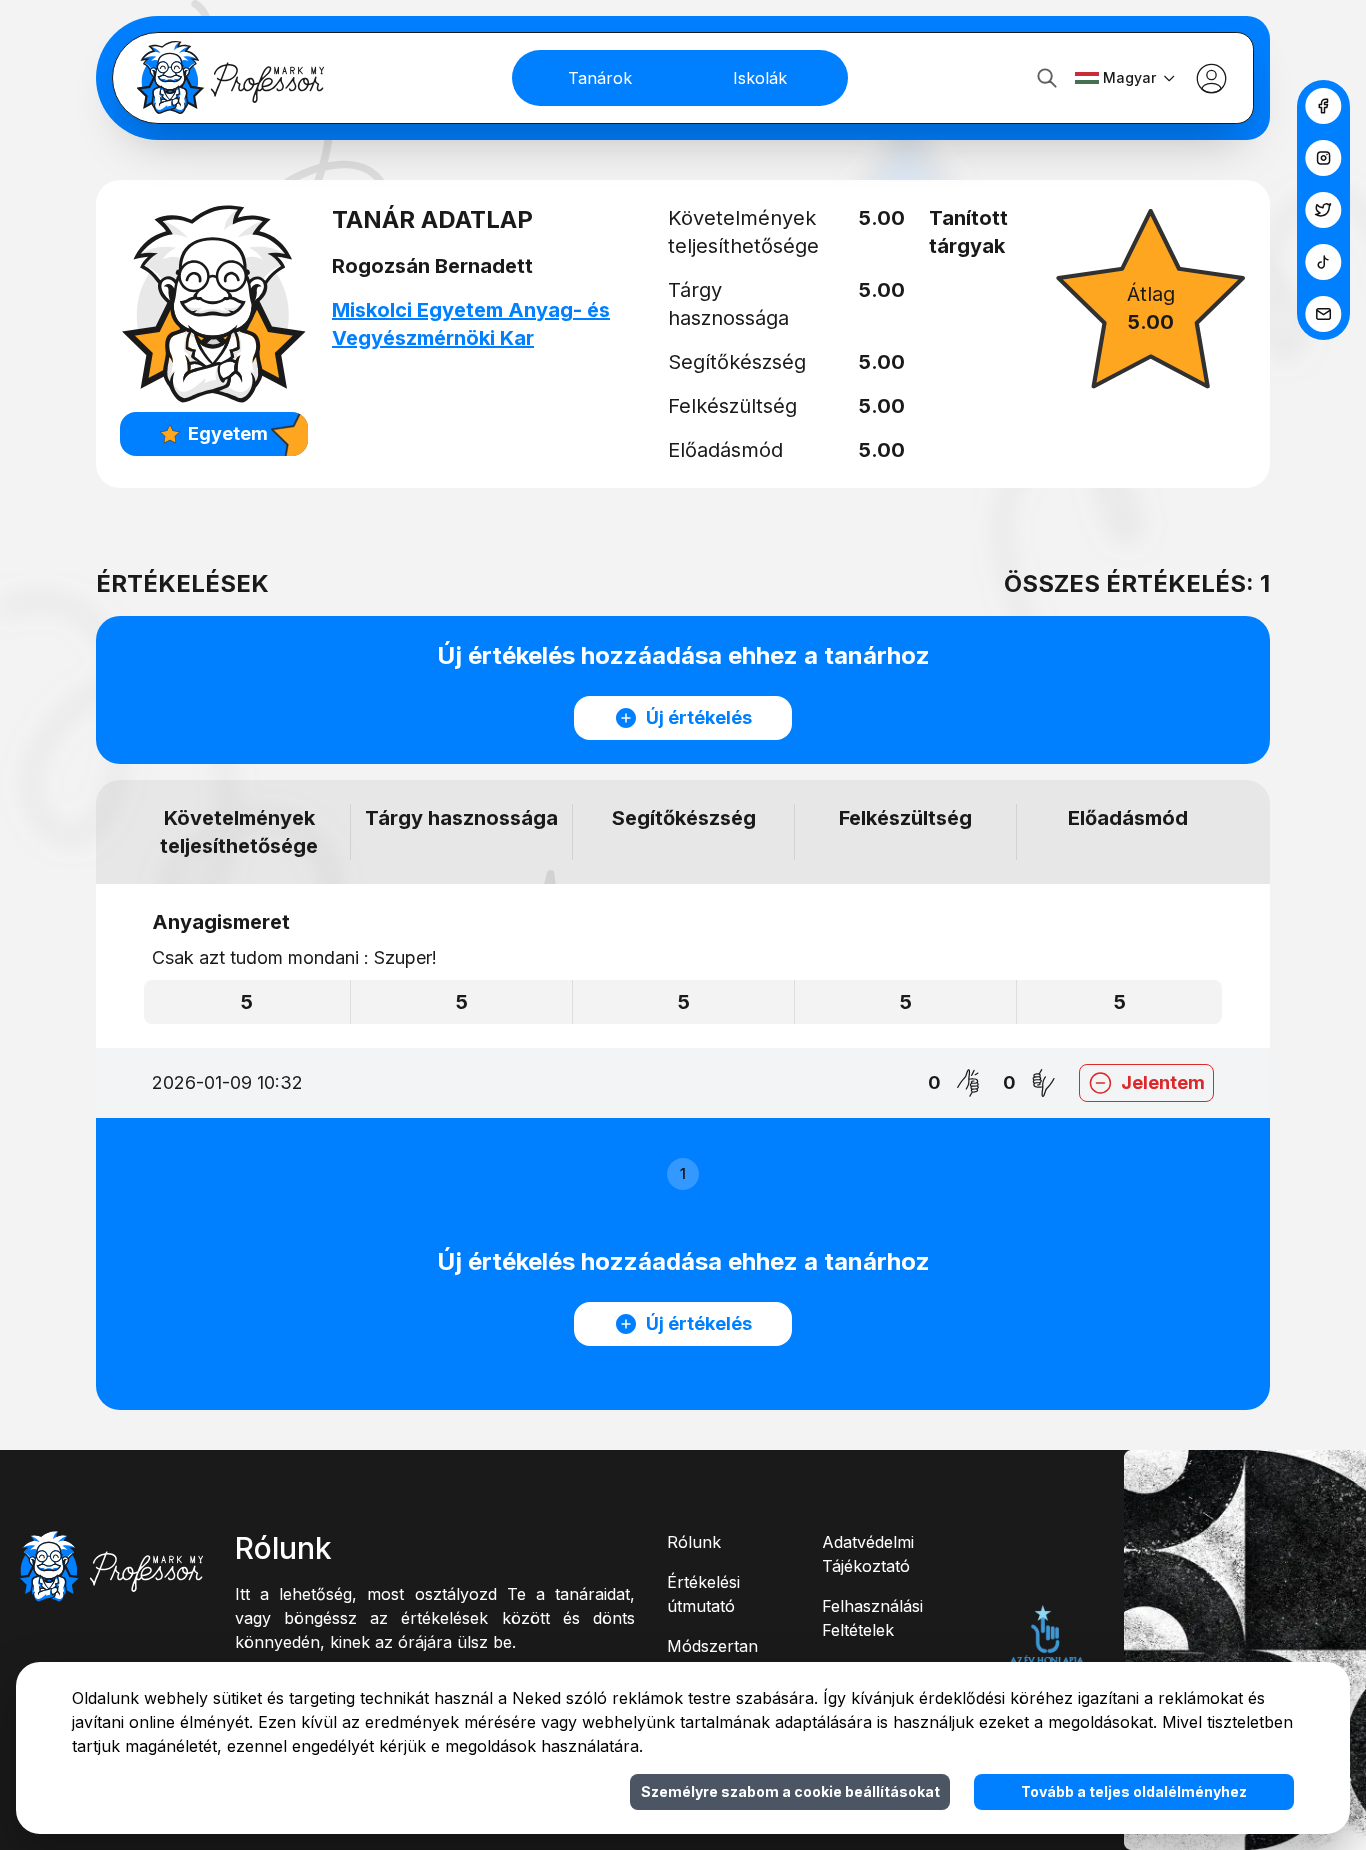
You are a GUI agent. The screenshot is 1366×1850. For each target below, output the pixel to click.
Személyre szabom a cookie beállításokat (790, 1791)
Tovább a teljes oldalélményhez (1134, 1791)
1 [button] (683, 1173)
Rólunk (694, 1542)
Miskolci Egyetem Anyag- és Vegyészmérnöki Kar (471, 324)
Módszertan (712, 1646)
